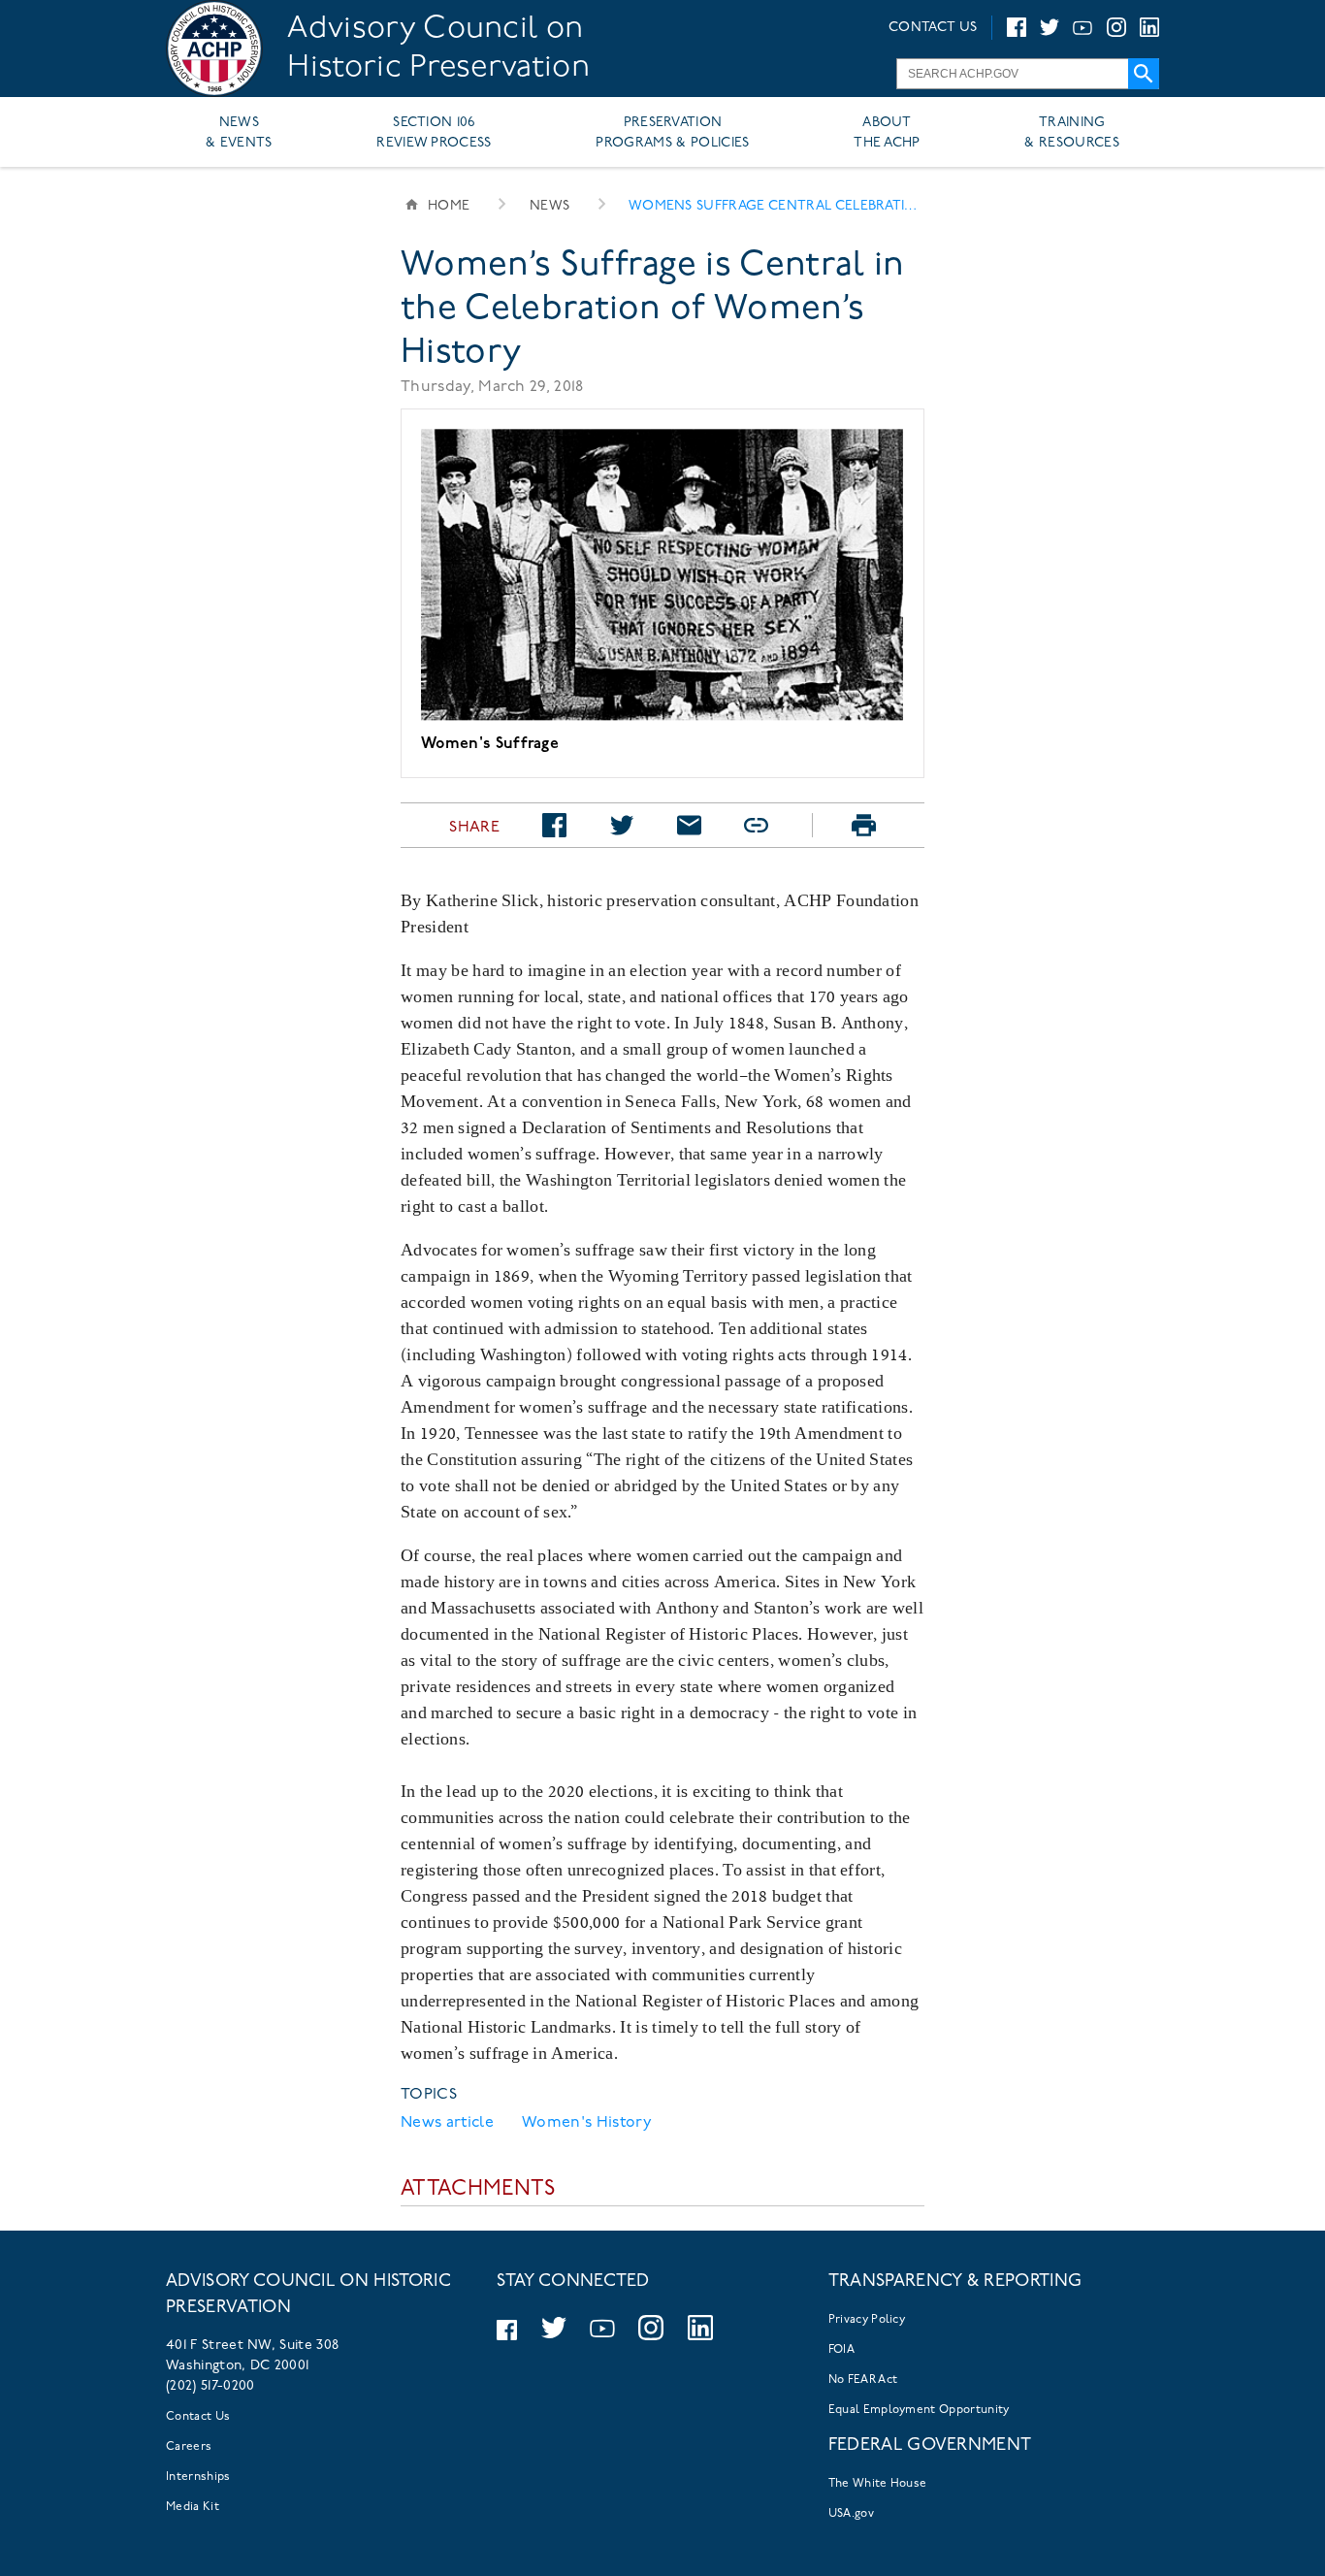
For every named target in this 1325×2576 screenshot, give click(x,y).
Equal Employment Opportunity (919, 2410)
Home (449, 206)
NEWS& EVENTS (239, 133)
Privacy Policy (867, 2320)
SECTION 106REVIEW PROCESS (434, 133)
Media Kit (193, 2507)
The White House (878, 2484)
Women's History (587, 2123)
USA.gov (851, 2514)
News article (447, 2123)
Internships (198, 2477)
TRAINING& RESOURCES (1072, 133)
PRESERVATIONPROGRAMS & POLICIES (672, 133)
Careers (189, 2447)
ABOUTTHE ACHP (887, 133)
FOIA (841, 2350)
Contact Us (198, 2417)
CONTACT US (933, 28)
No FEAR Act (863, 2380)
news (549, 206)
